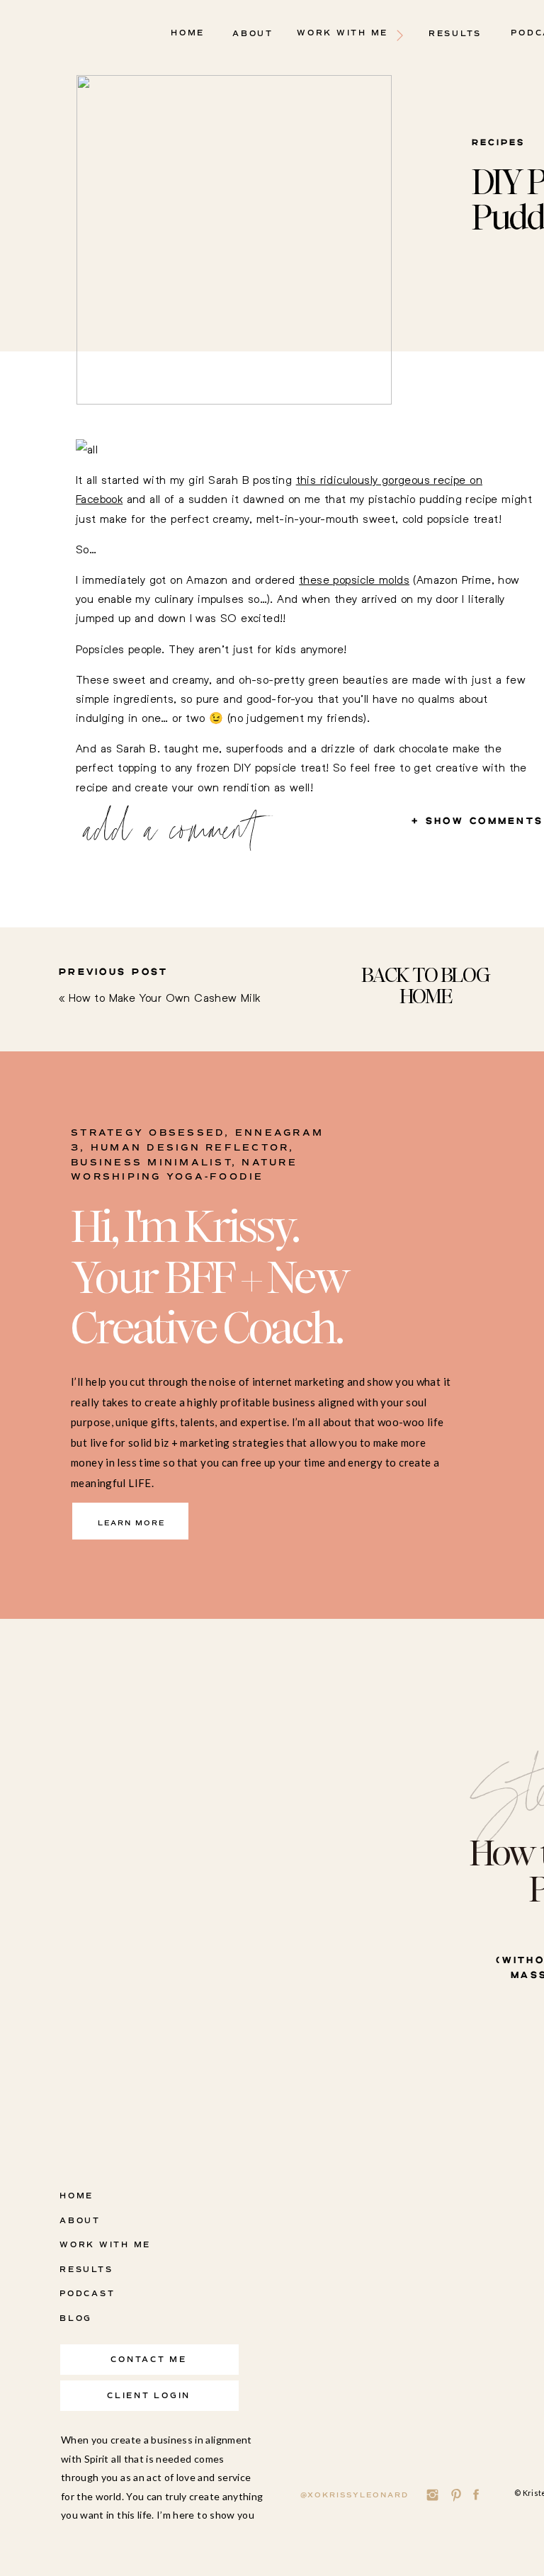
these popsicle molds (354, 579)
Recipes (498, 143)
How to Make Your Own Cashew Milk (165, 997)
